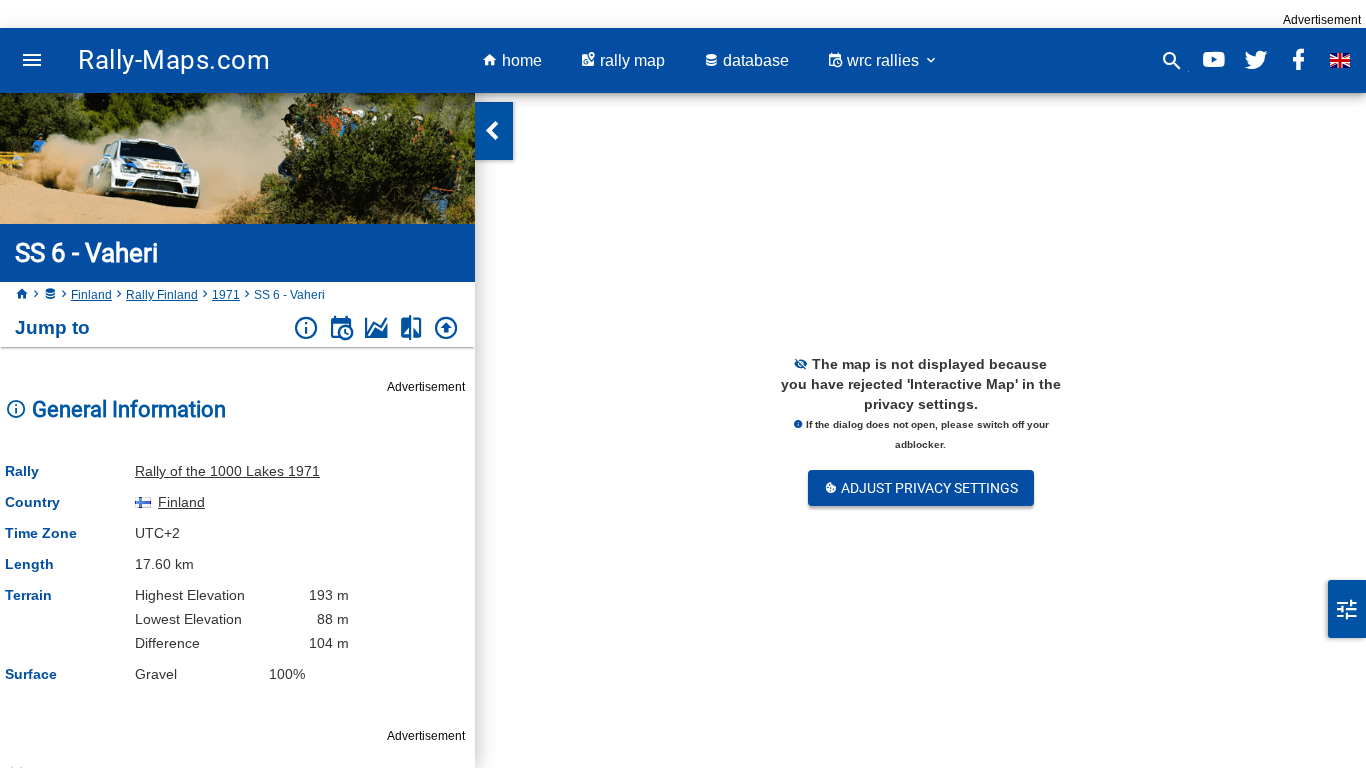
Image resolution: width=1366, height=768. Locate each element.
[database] (50, 295)
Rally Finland (162, 295)
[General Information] (306, 328)
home (520, 60)
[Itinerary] (341, 328)
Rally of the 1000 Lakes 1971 (227, 471)
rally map (630, 60)
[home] (22, 295)
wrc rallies (883, 60)
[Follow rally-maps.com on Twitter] (1256, 60)
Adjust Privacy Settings (928, 488)
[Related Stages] (411, 328)
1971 (226, 295)
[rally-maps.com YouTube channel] (1214, 60)
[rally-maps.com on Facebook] (1298, 60)
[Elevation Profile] (376, 328)
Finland (91, 295)
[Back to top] (446, 328)
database (754, 60)
